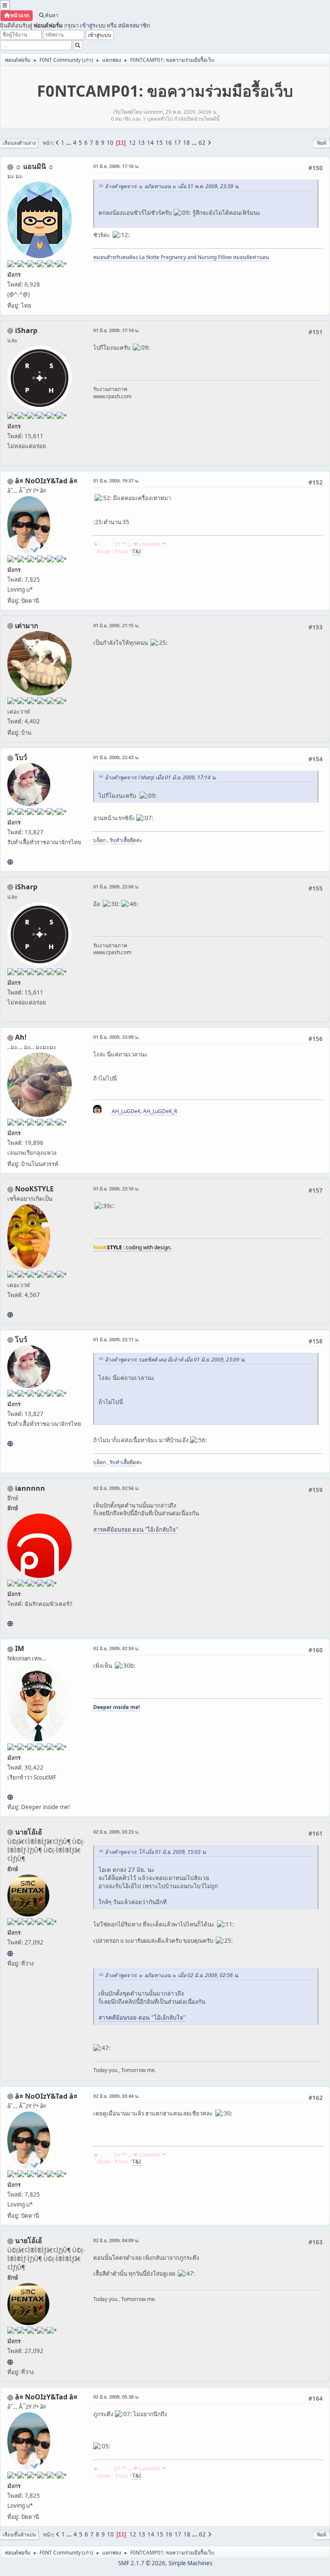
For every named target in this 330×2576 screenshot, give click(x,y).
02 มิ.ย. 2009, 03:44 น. (116, 2096)
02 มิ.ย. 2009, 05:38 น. (116, 2397)
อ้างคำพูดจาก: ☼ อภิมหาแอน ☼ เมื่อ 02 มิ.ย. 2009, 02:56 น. (172, 1975)
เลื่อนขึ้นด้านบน (19, 2535)
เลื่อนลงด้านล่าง (19, 143)
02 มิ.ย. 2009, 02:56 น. (116, 1488)
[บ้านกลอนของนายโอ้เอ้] (10, 1953)
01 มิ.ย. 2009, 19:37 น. (116, 481)
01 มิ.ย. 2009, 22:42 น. (116, 757)
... (69, 143)
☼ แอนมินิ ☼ (35, 166)
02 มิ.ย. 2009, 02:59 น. (116, 1648)
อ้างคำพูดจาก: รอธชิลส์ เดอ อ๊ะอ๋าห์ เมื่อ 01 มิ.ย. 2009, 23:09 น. (175, 1360)
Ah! (21, 1037)
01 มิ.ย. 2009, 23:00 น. (116, 887)
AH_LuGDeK (126, 1111)
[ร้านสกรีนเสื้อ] (10, 862)
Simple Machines (190, 2563)
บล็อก (99, 840)
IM (20, 1648)
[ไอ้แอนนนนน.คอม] (10, 1624)
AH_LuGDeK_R (160, 1111)
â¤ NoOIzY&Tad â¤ (46, 481)
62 (202, 143)
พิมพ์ (322, 143)
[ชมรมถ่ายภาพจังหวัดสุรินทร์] (10, 1797)
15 (159, 143)
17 (177, 143)
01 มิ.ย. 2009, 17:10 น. (116, 166)
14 (150, 143)
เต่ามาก (27, 626)
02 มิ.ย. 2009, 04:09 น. (116, 2240)
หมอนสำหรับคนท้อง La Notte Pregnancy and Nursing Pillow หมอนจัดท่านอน (181, 257)
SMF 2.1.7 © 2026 (142, 2563)
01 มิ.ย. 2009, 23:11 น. (116, 1339)
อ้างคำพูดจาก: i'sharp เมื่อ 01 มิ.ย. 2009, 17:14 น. (161, 777)
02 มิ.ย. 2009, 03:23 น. (116, 1832)
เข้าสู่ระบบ (93, 25)
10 (110, 143)
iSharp (26, 330)
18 (186, 143)
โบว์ (21, 757)
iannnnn (30, 1488)
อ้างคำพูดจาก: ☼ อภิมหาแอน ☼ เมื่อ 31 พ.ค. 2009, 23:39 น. (172, 186)
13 (141, 143)
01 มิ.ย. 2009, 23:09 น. (116, 1037)
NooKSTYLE (34, 1189)
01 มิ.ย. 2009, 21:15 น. (116, 625)
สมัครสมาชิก (134, 25)
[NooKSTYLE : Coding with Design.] (10, 1315)
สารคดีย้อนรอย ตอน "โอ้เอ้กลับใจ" (136, 1529)
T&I (137, 551)
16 (168, 143)
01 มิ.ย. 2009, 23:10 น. (116, 1189)
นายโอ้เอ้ (29, 1832)
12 (132, 143)
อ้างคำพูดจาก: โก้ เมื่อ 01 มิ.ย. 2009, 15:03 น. (156, 1852)
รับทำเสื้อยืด (123, 840)
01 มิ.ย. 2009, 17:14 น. (116, 330)
